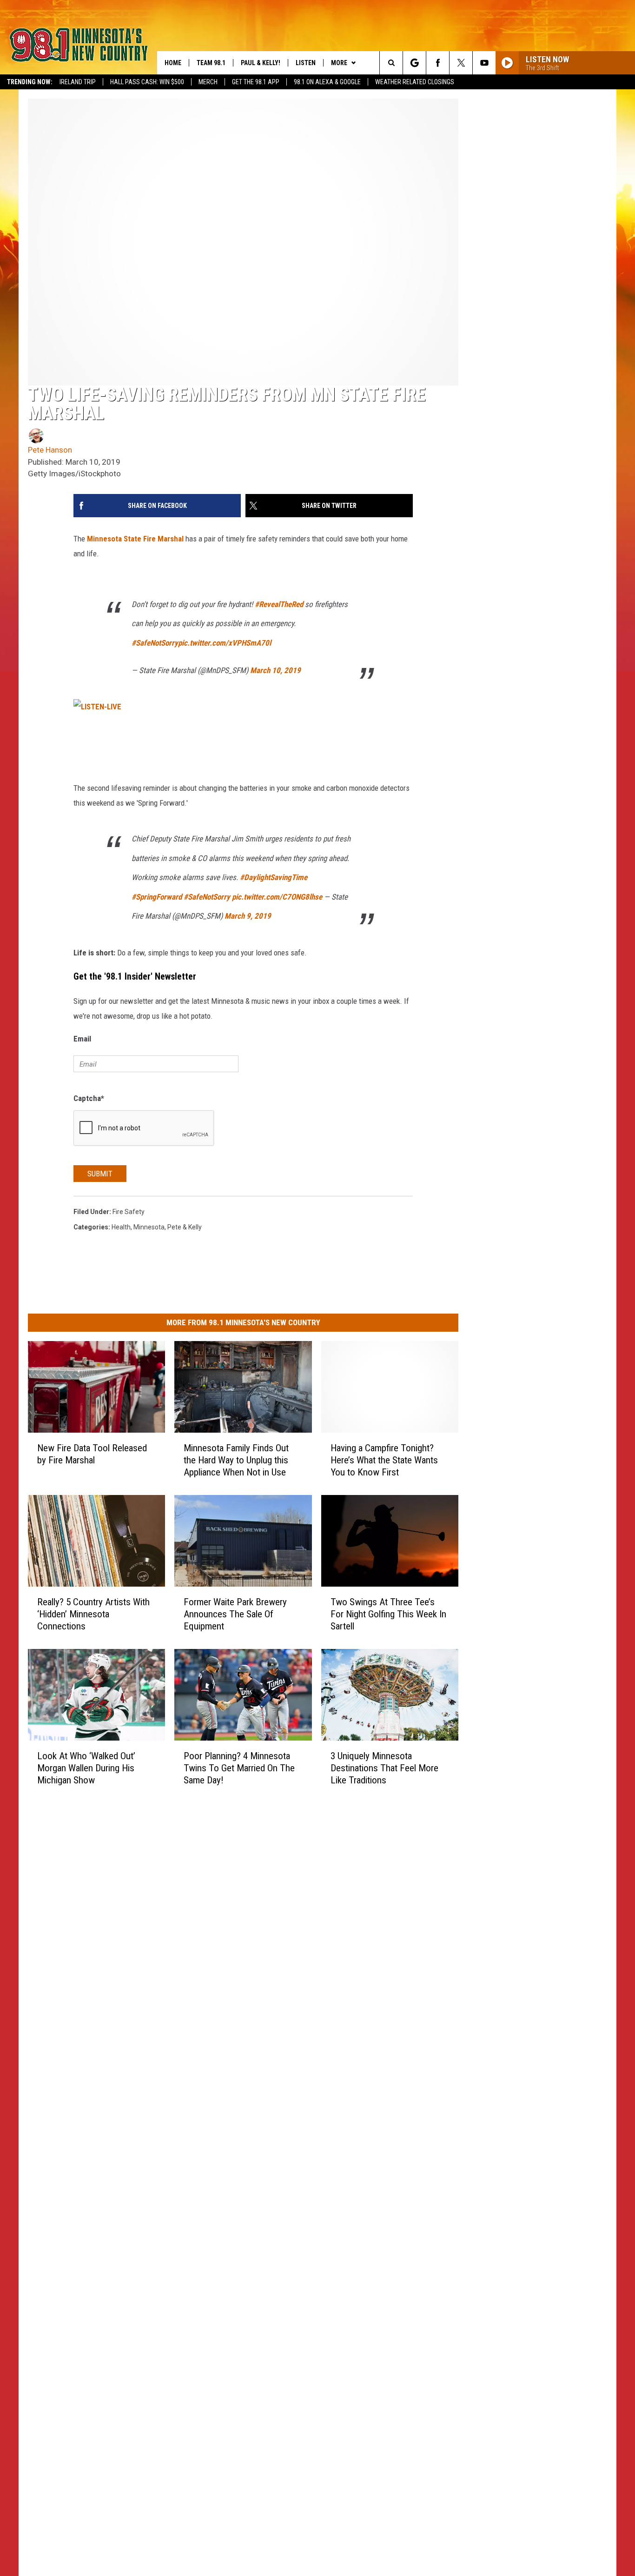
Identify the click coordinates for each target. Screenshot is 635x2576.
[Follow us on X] (461, 63)
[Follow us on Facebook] (438, 63)
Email (82, 1039)
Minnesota (149, 1227)
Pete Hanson (50, 450)
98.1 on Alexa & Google (327, 82)
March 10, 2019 (275, 670)
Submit (100, 1174)
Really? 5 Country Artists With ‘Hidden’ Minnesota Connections (93, 1614)
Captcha (89, 1098)
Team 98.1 (211, 63)
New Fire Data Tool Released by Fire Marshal (92, 1454)
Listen (306, 63)
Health (121, 1227)
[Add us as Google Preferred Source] (414, 63)
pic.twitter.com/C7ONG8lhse (277, 897)
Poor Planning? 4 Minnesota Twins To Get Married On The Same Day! (239, 1768)
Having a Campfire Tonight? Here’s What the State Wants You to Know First (384, 1460)
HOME (173, 63)
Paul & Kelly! (261, 63)
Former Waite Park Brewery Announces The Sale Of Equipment (235, 1614)
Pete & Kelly (185, 1227)
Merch (208, 82)
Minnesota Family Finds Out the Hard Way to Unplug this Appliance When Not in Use (236, 1460)
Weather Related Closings (415, 82)
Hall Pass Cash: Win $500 (147, 82)
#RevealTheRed (279, 604)
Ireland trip (78, 82)
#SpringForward (157, 897)
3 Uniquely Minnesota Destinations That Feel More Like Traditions (384, 1768)
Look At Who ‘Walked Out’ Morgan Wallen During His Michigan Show (86, 1768)
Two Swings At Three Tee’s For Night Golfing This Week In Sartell (388, 1614)
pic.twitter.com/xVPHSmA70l (225, 643)
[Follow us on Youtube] (484, 63)
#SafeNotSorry (155, 643)
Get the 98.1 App (256, 82)
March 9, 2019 (248, 916)
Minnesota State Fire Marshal (135, 539)
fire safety (129, 1212)
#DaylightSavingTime (274, 877)
